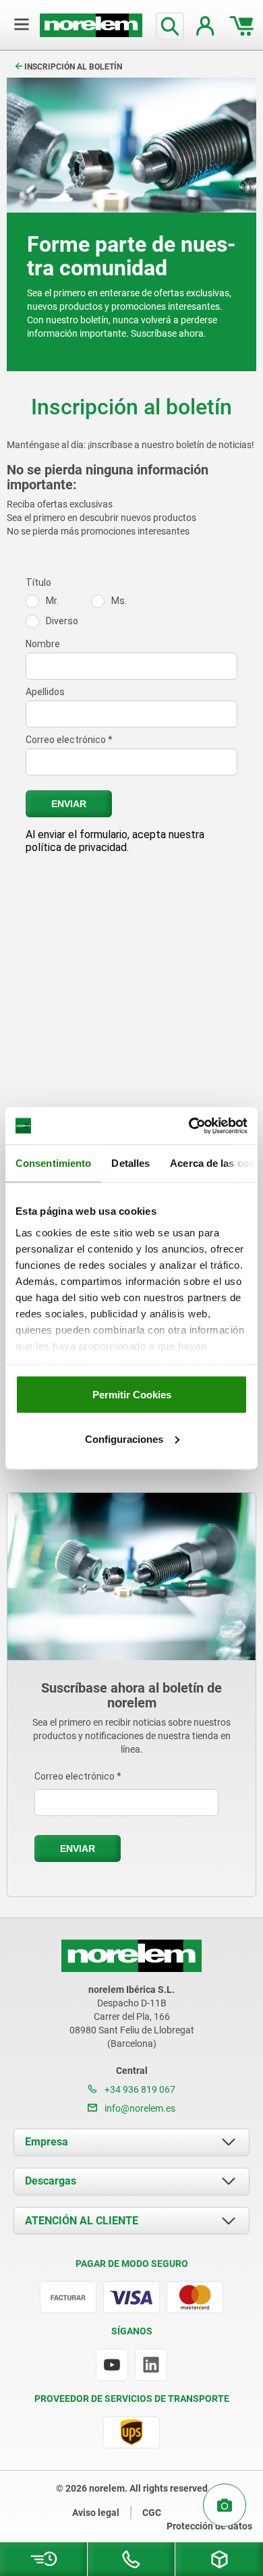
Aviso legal (96, 2513)
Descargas (51, 2181)
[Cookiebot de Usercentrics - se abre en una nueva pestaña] (189, 1126)
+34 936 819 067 (139, 2089)
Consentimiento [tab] (53, 1163)
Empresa (47, 2142)
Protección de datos (209, 2526)
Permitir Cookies (132, 1395)
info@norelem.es (139, 2108)
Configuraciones (124, 1438)
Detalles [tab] (130, 1163)
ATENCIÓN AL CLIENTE (82, 2221)
